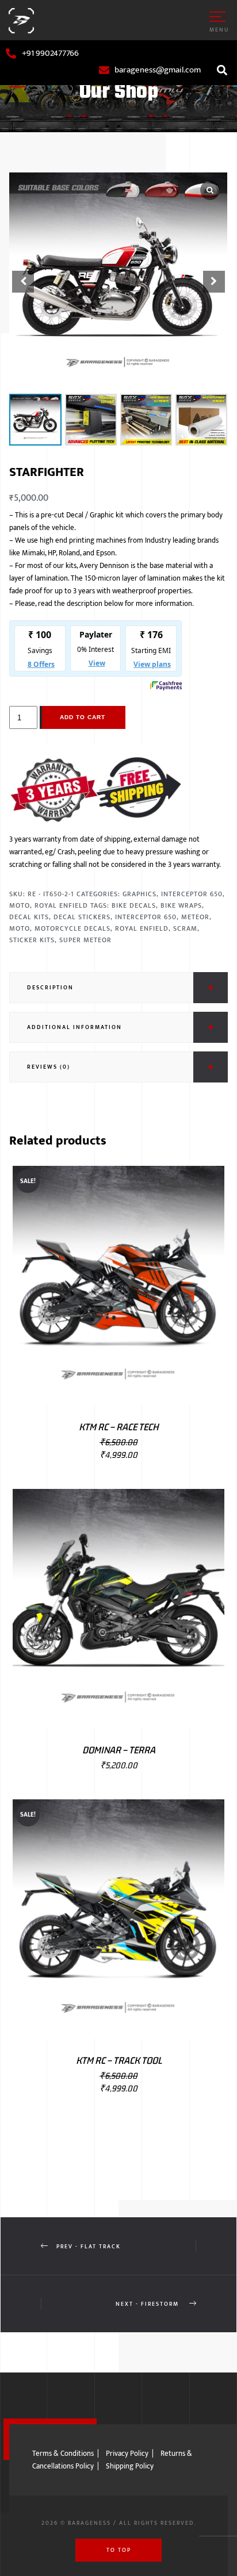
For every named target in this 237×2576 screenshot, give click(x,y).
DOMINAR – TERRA (119, 1750)
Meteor (195, 917)
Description (50, 988)
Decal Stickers (82, 917)
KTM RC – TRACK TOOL (119, 2060)
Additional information (74, 1027)
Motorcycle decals (72, 928)
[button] (222, 70)
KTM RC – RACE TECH (119, 1427)
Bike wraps (181, 905)
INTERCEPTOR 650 (146, 917)
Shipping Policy (130, 2466)
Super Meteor (85, 940)
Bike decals (134, 905)
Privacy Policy (127, 2454)
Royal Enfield (61, 905)
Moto (20, 905)
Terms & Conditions (63, 2454)
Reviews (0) (49, 1067)
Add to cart (83, 717)
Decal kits (29, 917)
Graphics (139, 894)
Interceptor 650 (192, 894)
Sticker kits (32, 940)
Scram (185, 928)
